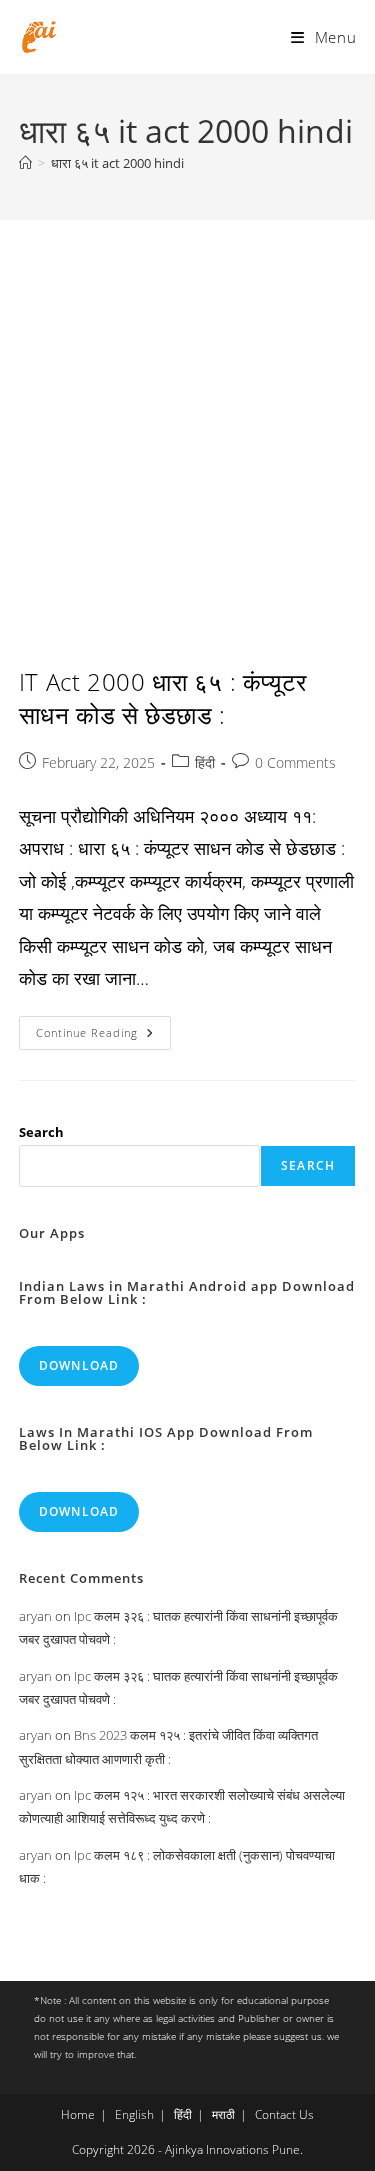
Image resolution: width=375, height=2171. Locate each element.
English (134, 2114)
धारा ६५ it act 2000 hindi (117, 163)
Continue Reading (103, 1036)
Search (41, 1132)
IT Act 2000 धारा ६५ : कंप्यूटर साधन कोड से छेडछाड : (163, 698)
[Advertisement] (187, 417)
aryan (35, 1616)
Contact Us (284, 2114)
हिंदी (205, 762)
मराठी (223, 2114)
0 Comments (295, 762)
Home (78, 2114)
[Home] (25, 163)
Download (79, 1365)
